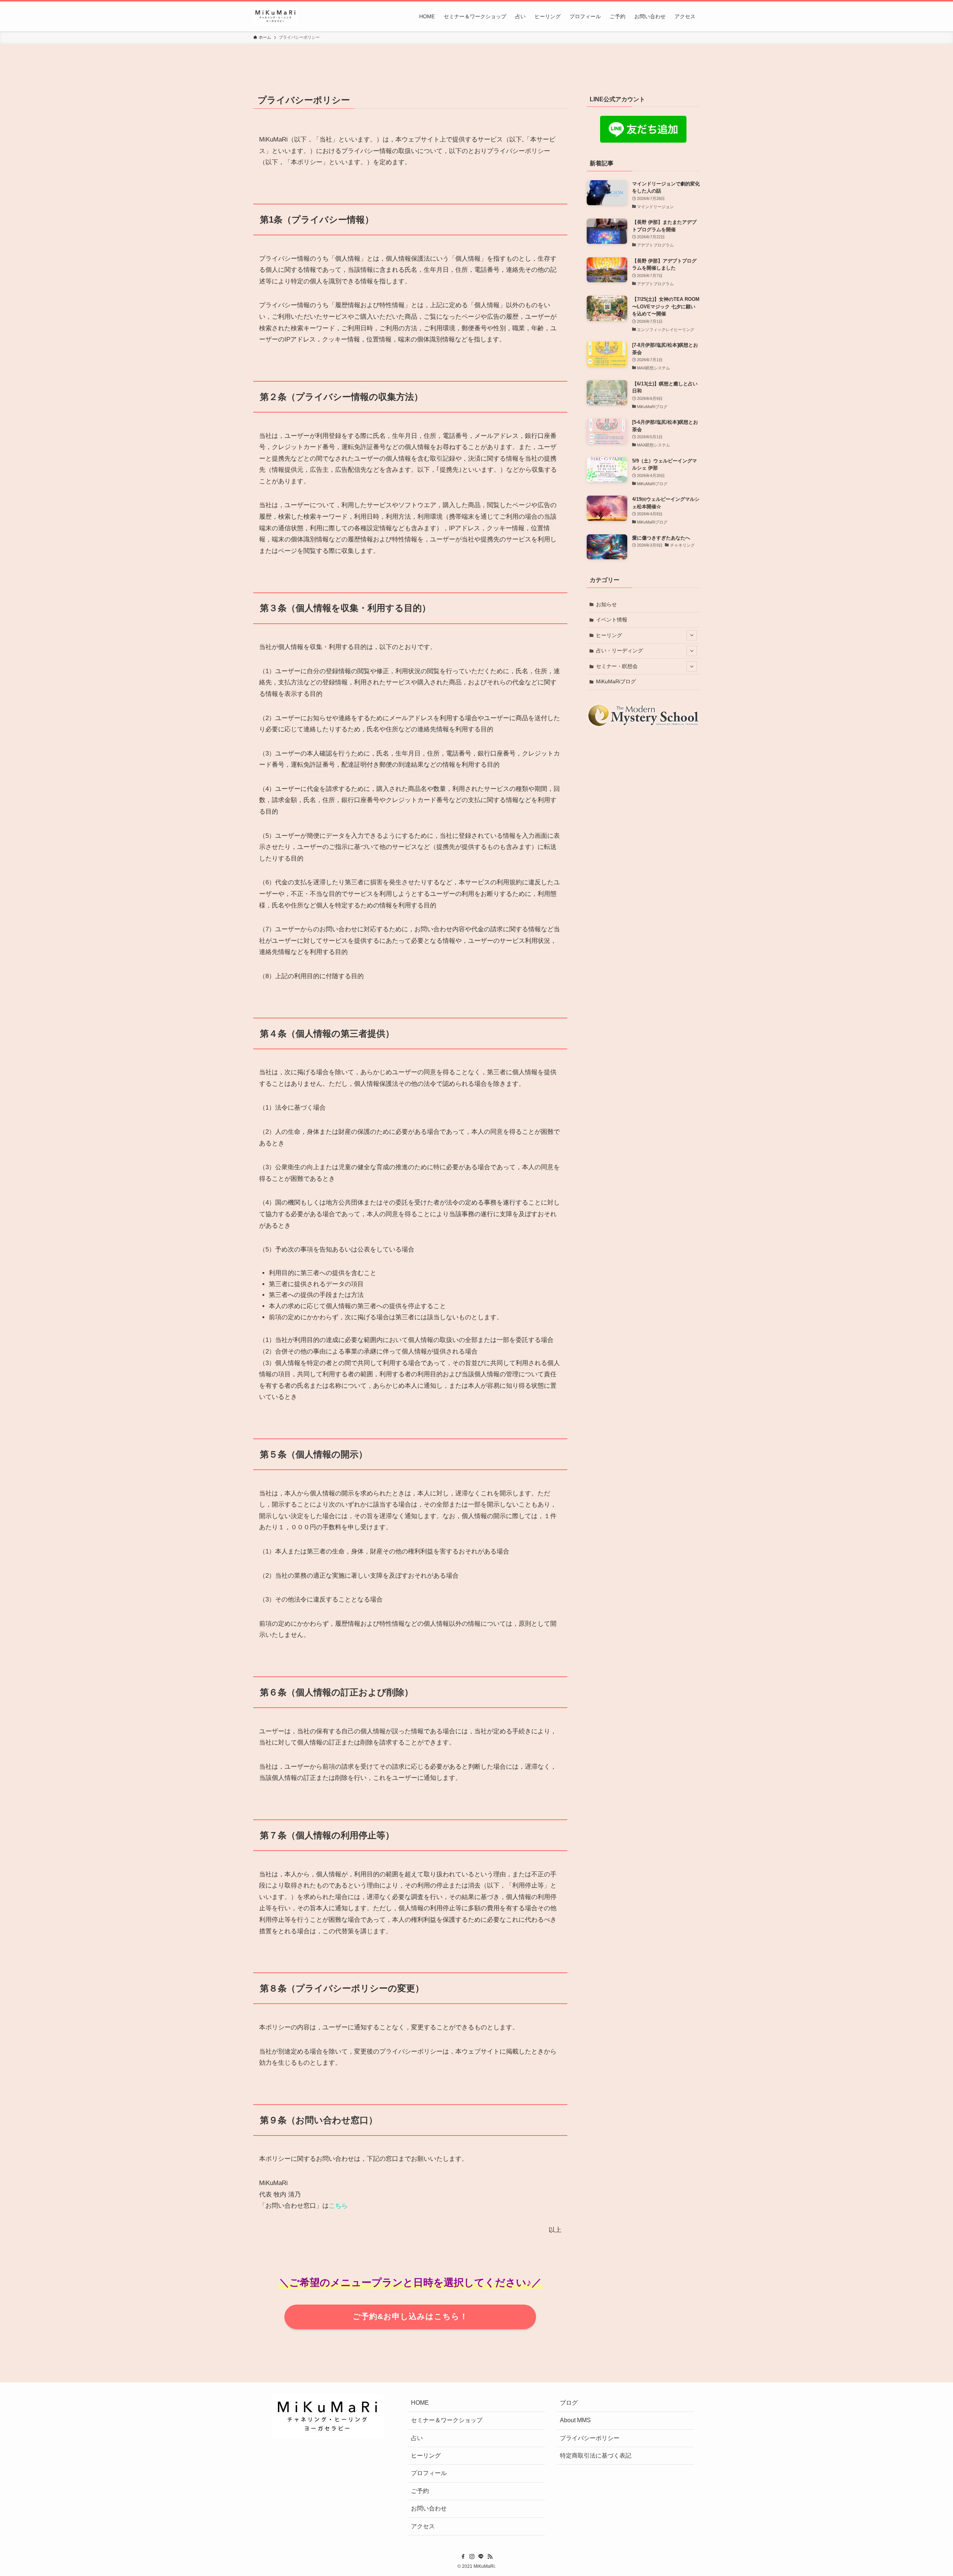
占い (417, 2438)
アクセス (423, 2526)
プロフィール (429, 2473)
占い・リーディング (619, 651)
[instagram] (472, 2557)
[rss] (490, 2557)
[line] (481, 2557)
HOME (420, 2403)
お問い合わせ (429, 2508)
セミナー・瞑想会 (617, 666)
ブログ (569, 2403)
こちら (338, 2206)
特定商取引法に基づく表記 (596, 2456)
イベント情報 (612, 620)
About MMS (575, 2420)
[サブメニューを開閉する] (692, 635)
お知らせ (606, 604)
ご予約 (420, 2491)
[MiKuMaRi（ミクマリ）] (275, 16)
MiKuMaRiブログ (616, 681)
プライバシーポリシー (590, 2438)
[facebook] (463, 2557)
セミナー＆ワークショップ (447, 2420)
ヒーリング (609, 635)
